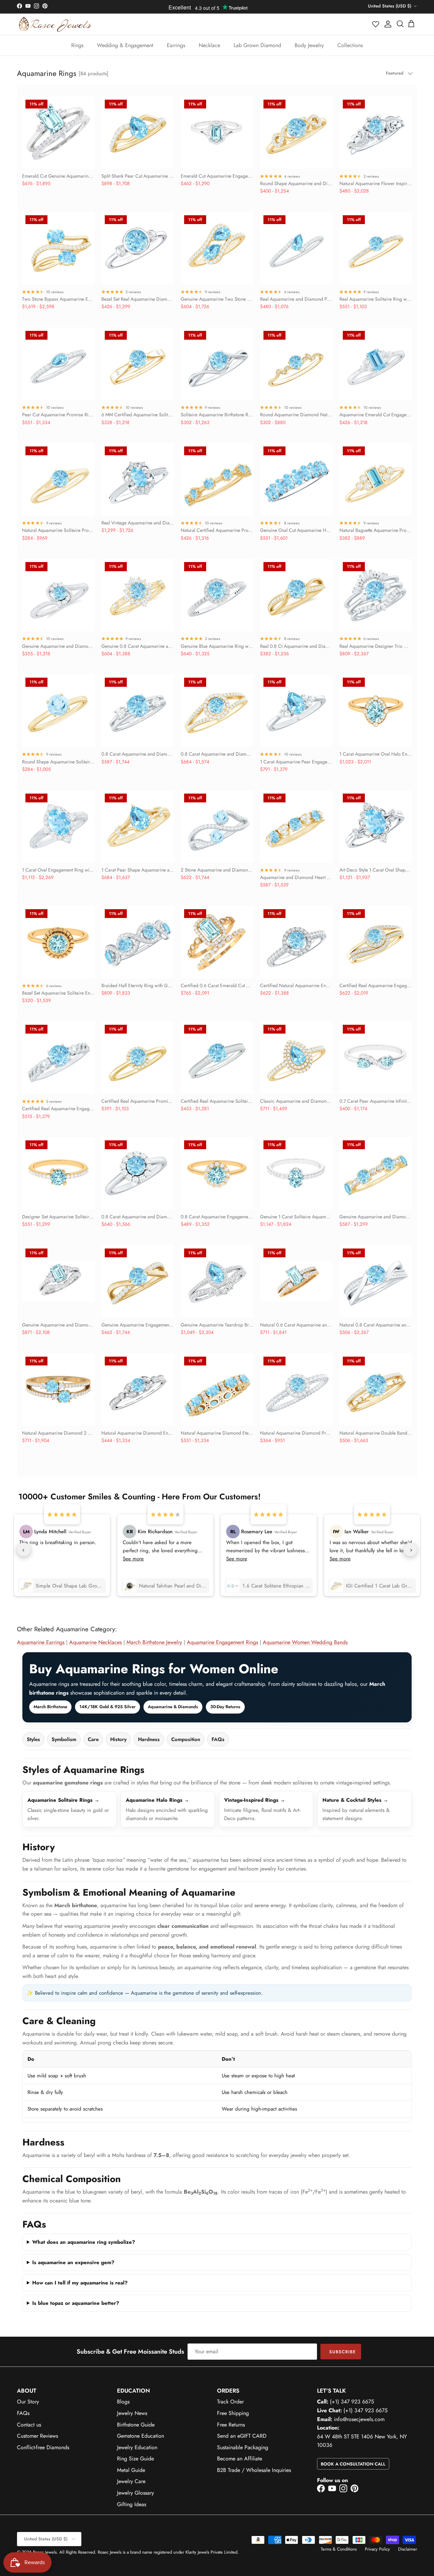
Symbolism (64, 1739)
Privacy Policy (377, 2549)
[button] (376, 24)
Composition (186, 1739)
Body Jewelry (309, 45)
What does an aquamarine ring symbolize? (84, 2242)
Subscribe (342, 2352)
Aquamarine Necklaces (95, 1642)
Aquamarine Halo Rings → (157, 1800)
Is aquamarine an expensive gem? (73, 2262)
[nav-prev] (24, 1550)
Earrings (176, 45)
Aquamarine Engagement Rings (222, 1642)
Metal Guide (131, 2470)
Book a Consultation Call (353, 2464)
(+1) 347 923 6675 (352, 2402)
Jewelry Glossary (135, 2493)
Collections (350, 45)
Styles (33, 1739)
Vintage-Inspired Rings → (255, 1800)
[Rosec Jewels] (55, 24)
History (118, 1739)
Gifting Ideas (132, 2504)
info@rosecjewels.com (359, 2419)
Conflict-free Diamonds (43, 2447)
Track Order (230, 2402)
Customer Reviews (37, 2436)
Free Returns (231, 2425)
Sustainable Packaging (243, 2447)
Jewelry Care (131, 2481)
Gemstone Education (141, 2436)
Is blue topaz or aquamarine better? (76, 2303)
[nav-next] (410, 1550)
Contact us (29, 2425)
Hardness (149, 1739)
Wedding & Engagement (125, 45)
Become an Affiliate (240, 2459)
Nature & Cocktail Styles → (355, 1800)
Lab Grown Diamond (257, 45)
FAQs (218, 1739)
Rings (77, 45)
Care (93, 1739)
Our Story (28, 2402)
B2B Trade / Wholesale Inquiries (254, 2470)
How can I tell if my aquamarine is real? (80, 2283)
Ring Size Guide (135, 2459)
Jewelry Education (137, 2447)
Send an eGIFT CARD (242, 2436)
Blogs (123, 2402)
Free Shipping (233, 2413)
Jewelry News (132, 2413)
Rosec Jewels (45, 2552)
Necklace (209, 45)
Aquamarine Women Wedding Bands (305, 1642)
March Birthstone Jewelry (154, 1642)
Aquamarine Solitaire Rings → (63, 1800)
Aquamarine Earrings (41, 1642)
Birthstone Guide (136, 2425)
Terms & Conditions (339, 2549)
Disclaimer (408, 2549)
